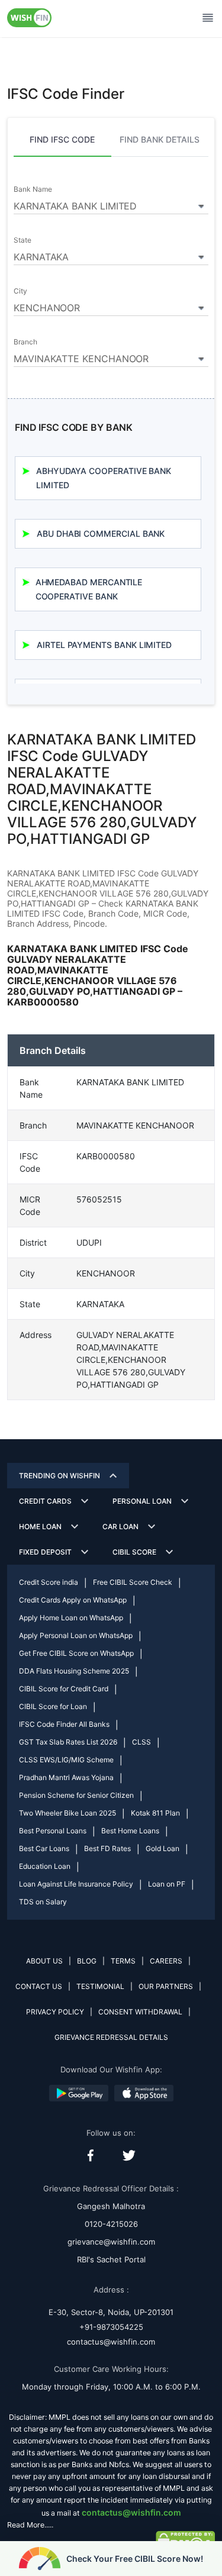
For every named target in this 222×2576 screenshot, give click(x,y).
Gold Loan (163, 1848)
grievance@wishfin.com (111, 2242)
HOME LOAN (40, 1526)
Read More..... (30, 2525)
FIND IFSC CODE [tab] (62, 139)
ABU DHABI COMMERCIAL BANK (101, 533)
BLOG (87, 1961)
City (20, 291)
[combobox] (111, 204)
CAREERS (166, 1961)
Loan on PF (167, 1884)
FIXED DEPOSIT (45, 1552)
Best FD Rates (107, 1848)
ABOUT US (44, 1961)
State (22, 240)
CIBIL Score (134, 1552)
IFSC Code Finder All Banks (64, 1724)
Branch (25, 342)
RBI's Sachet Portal (111, 2259)
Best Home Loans (130, 1831)
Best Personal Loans (53, 1831)
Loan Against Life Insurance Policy (76, 1884)
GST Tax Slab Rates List (68, 1742)
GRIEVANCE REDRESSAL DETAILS (111, 2037)
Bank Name (33, 189)
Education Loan (45, 1866)
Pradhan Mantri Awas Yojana (66, 1777)
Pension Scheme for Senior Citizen (76, 1795)
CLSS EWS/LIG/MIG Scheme (66, 1760)
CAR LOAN (120, 1526)
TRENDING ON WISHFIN (59, 1476)
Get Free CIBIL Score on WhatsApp (76, 1653)
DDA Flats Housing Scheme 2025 (74, 1671)
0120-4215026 (111, 2224)
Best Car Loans (44, 1848)
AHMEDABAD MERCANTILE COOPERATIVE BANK (89, 589)
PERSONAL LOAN (142, 1501)
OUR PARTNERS (166, 1986)
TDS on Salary (43, 1902)
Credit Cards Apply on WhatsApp (73, 1600)
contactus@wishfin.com (111, 2342)
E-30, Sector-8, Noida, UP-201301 (111, 2312)
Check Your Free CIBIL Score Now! (135, 2559)
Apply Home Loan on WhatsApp (71, 1618)
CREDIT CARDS (45, 1501)
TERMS (123, 1961)
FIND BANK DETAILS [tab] (160, 139)
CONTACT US (39, 1986)
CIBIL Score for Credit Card (64, 1689)
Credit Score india (49, 1582)
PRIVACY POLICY (55, 2012)
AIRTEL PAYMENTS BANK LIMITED (104, 645)
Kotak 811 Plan (155, 1813)
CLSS (141, 1742)
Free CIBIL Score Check (133, 1582)
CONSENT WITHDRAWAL (140, 2012)
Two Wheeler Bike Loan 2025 (67, 1813)
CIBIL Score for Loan (53, 1706)
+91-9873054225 (111, 2327)
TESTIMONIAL (100, 1986)
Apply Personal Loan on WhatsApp (76, 1635)
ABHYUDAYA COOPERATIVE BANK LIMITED (104, 478)
